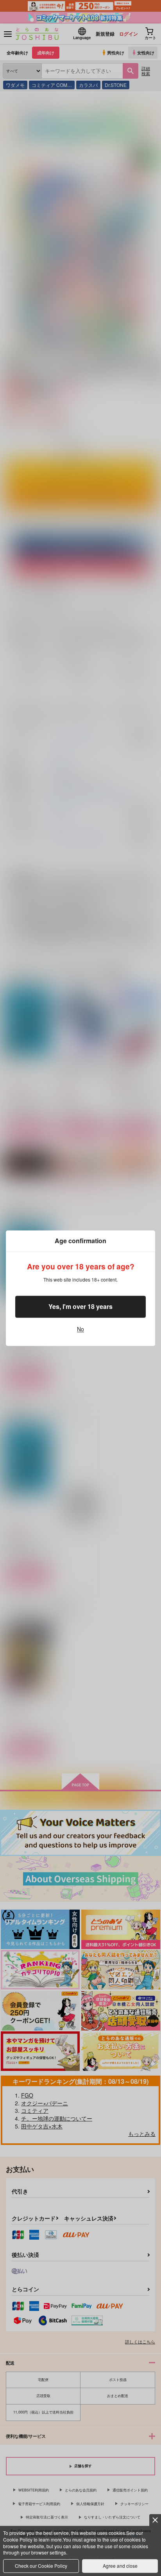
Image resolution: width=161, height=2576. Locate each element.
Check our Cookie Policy (41, 2566)
